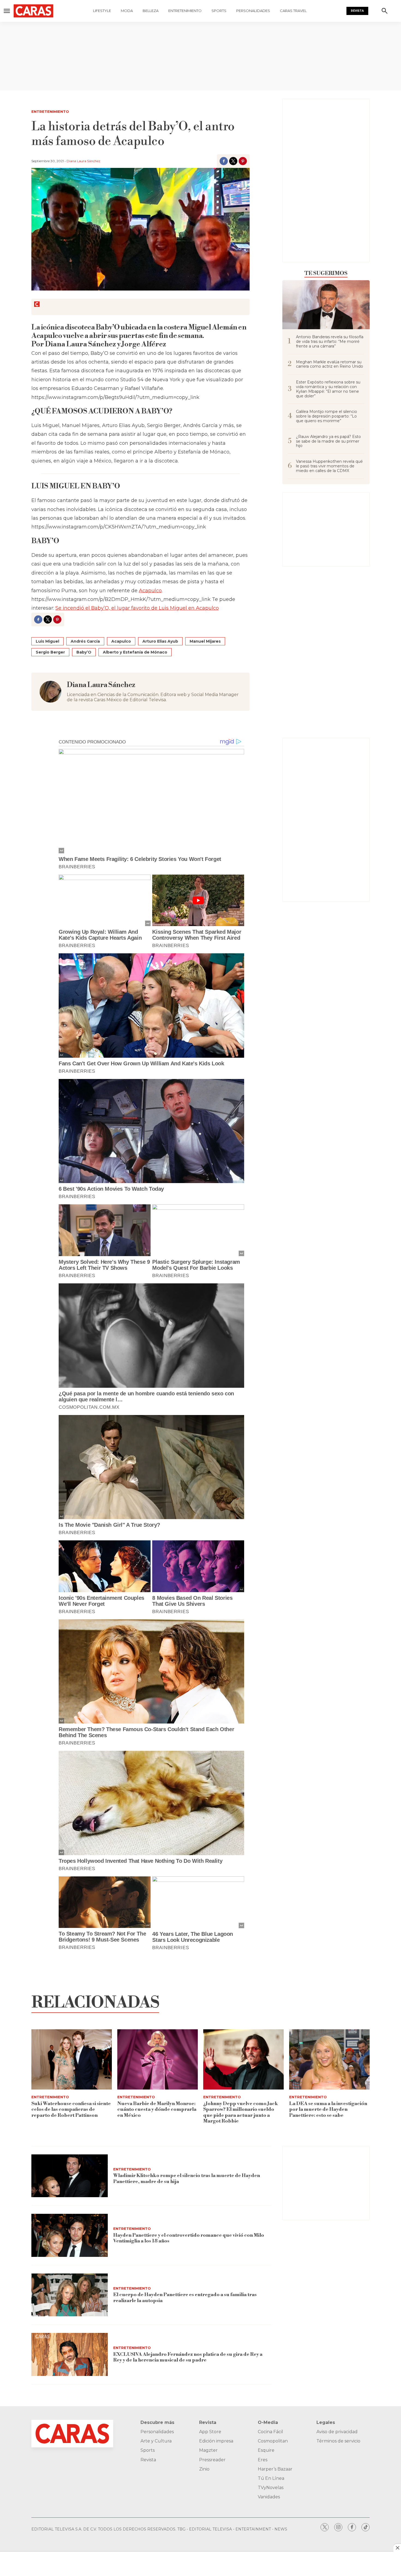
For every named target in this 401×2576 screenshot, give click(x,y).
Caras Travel (293, 11)
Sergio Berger (50, 652)
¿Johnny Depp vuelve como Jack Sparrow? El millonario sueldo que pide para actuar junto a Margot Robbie (241, 2112)
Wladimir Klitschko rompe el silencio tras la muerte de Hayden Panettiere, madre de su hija (187, 2179)
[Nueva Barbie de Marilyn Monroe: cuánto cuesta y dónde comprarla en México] (158, 2059)
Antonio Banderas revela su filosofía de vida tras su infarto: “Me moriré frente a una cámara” (330, 341)
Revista (357, 11)
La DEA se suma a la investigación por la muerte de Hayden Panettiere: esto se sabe (328, 2109)
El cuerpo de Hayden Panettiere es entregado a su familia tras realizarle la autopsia (185, 2298)
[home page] (33, 11)
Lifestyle (102, 11)
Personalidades (253, 11)
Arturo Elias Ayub (160, 641)
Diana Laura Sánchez (83, 161)
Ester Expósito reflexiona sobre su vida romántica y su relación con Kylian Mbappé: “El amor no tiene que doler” (328, 389)
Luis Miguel (47, 641)
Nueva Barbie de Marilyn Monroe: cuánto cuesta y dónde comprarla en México (157, 2109)
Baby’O (84, 652)
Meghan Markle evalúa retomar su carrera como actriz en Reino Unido (330, 364)
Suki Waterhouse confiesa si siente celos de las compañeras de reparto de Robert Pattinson (71, 2109)
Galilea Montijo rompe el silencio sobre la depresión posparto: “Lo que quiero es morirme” (327, 416)
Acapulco (150, 591)
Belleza (151, 11)
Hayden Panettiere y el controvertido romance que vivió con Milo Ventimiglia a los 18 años (189, 2238)
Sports (219, 11)
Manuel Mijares (205, 641)
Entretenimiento (185, 11)
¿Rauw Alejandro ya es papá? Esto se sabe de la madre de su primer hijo (328, 441)
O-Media (268, 2422)
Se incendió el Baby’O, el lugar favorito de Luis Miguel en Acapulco (137, 608)
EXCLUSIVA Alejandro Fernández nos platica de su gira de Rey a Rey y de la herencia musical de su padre (188, 2357)
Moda (127, 11)
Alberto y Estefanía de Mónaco (135, 652)
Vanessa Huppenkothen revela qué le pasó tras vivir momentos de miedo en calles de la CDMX (329, 466)
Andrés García (85, 641)
